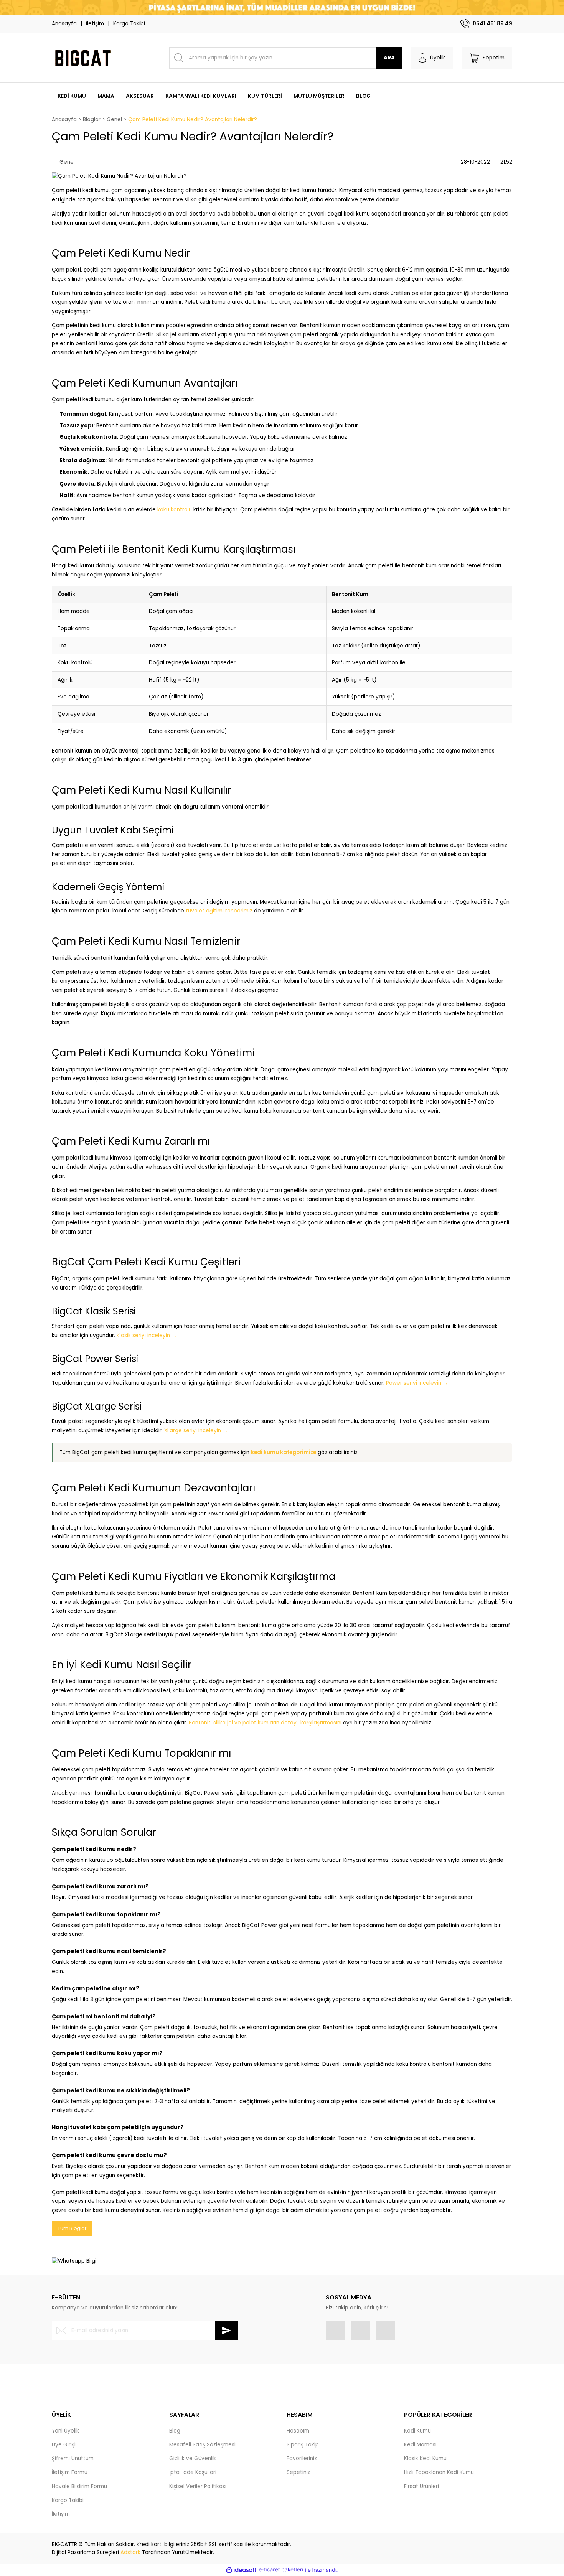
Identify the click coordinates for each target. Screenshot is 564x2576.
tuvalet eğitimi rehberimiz (219, 911)
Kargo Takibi (129, 24)
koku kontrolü (175, 510)
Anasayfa (64, 24)
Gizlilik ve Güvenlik (193, 2458)
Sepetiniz (298, 2472)
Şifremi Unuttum (73, 2458)
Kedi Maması (420, 2445)
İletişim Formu (70, 2472)
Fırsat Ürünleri (421, 2486)
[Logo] (82, 58)
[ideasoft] (241, 2570)
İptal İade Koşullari (193, 2472)
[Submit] (227, 2331)
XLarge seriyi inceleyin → (196, 1430)
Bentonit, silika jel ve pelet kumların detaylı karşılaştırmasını (265, 1723)
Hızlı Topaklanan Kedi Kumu (439, 2472)
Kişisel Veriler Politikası (198, 2486)
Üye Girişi (64, 2445)
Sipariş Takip (303, 2445)
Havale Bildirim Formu (79, 2486)
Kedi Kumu (417, 2431)
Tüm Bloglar (72, 2228)
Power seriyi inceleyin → (417, 1383)
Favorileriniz (302, 2458)
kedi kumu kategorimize (284, 1452)
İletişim (95, 24)
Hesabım (298, 2431)
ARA (389, 58)
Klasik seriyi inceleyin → (147, 1335)
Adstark (130, 2552)
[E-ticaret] (281, 2570)
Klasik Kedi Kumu (425, 2458)
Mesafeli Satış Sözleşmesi (202, 2445)
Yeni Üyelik (65, 2431)
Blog (175, 2431)
